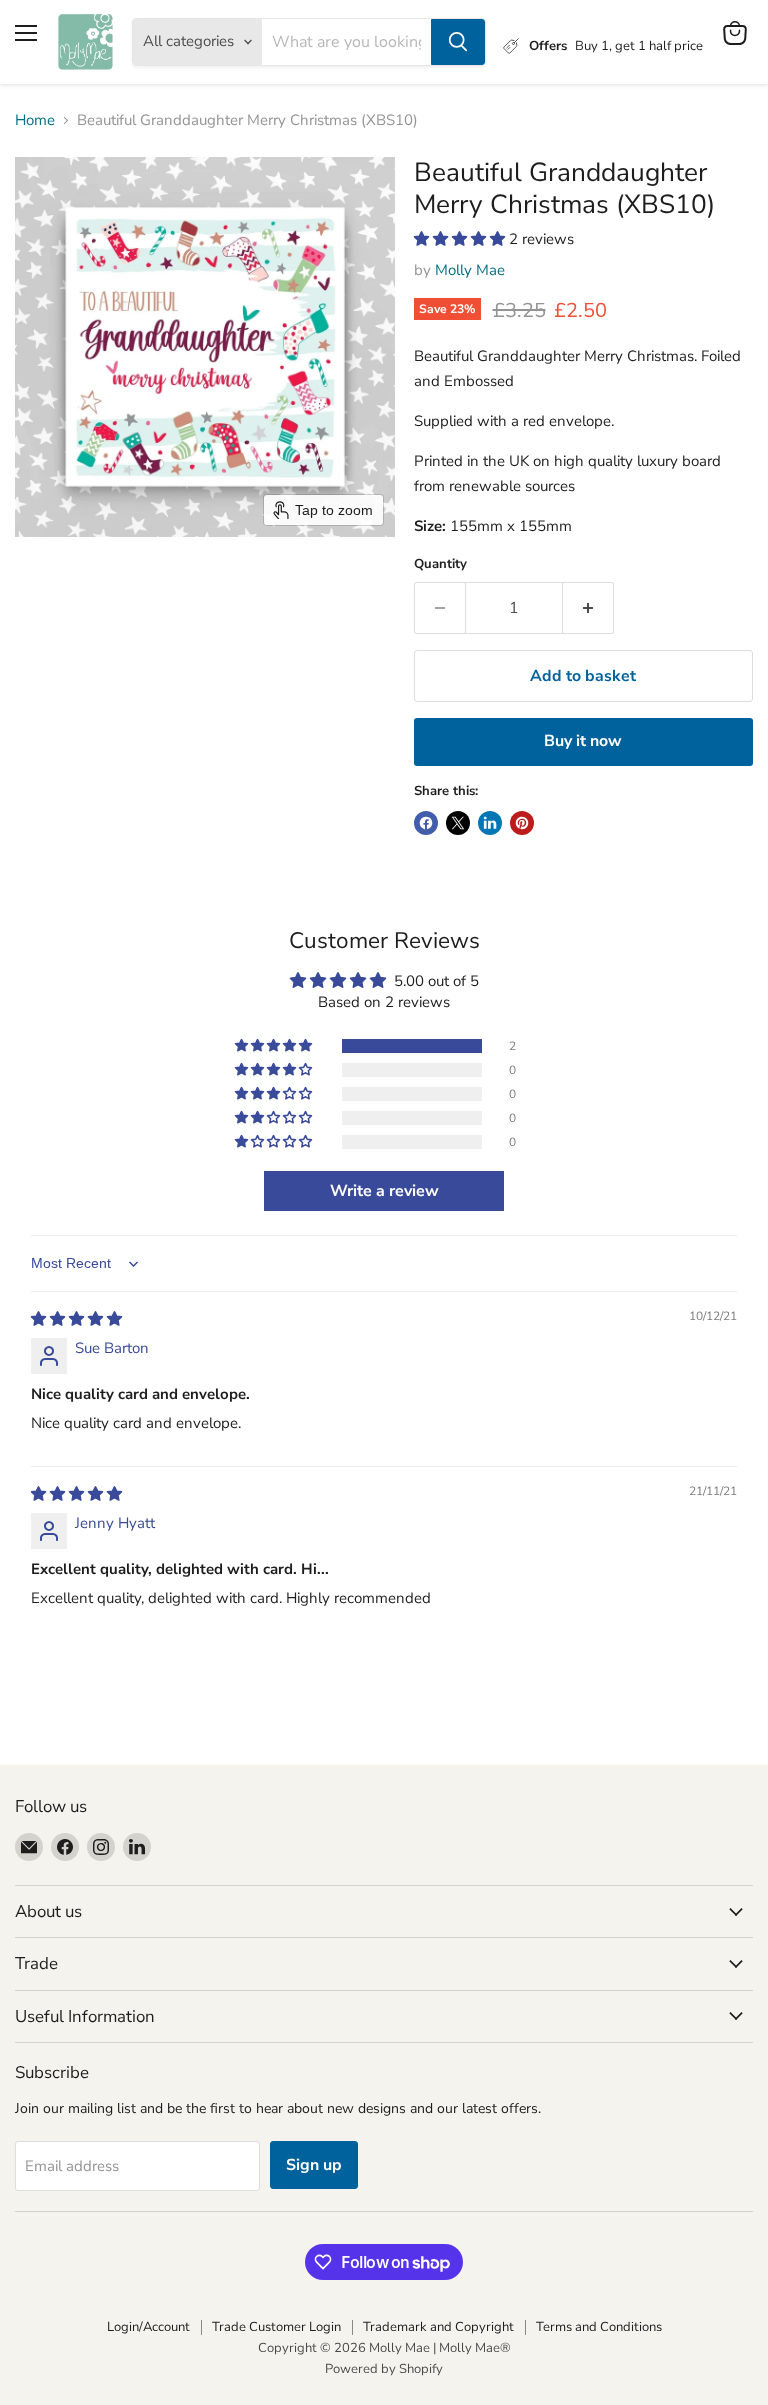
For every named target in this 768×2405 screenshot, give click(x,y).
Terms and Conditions (599, 2327)
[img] (76, 1319)
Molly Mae (470, 270)
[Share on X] (458, 823)
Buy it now (583, 741)
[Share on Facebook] (426, 823)
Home (35, 120)
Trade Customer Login (276, 2327)
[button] (461, 239)
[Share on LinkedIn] (490, 823)
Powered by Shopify (384, 2369)
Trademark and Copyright (438, 2327)
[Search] (458, 42)
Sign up (314, 2165)
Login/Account (148, 2327)
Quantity (440, 564)
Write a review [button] (384, 1191)
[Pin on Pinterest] (522, 823)
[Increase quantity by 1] (588, 608)
